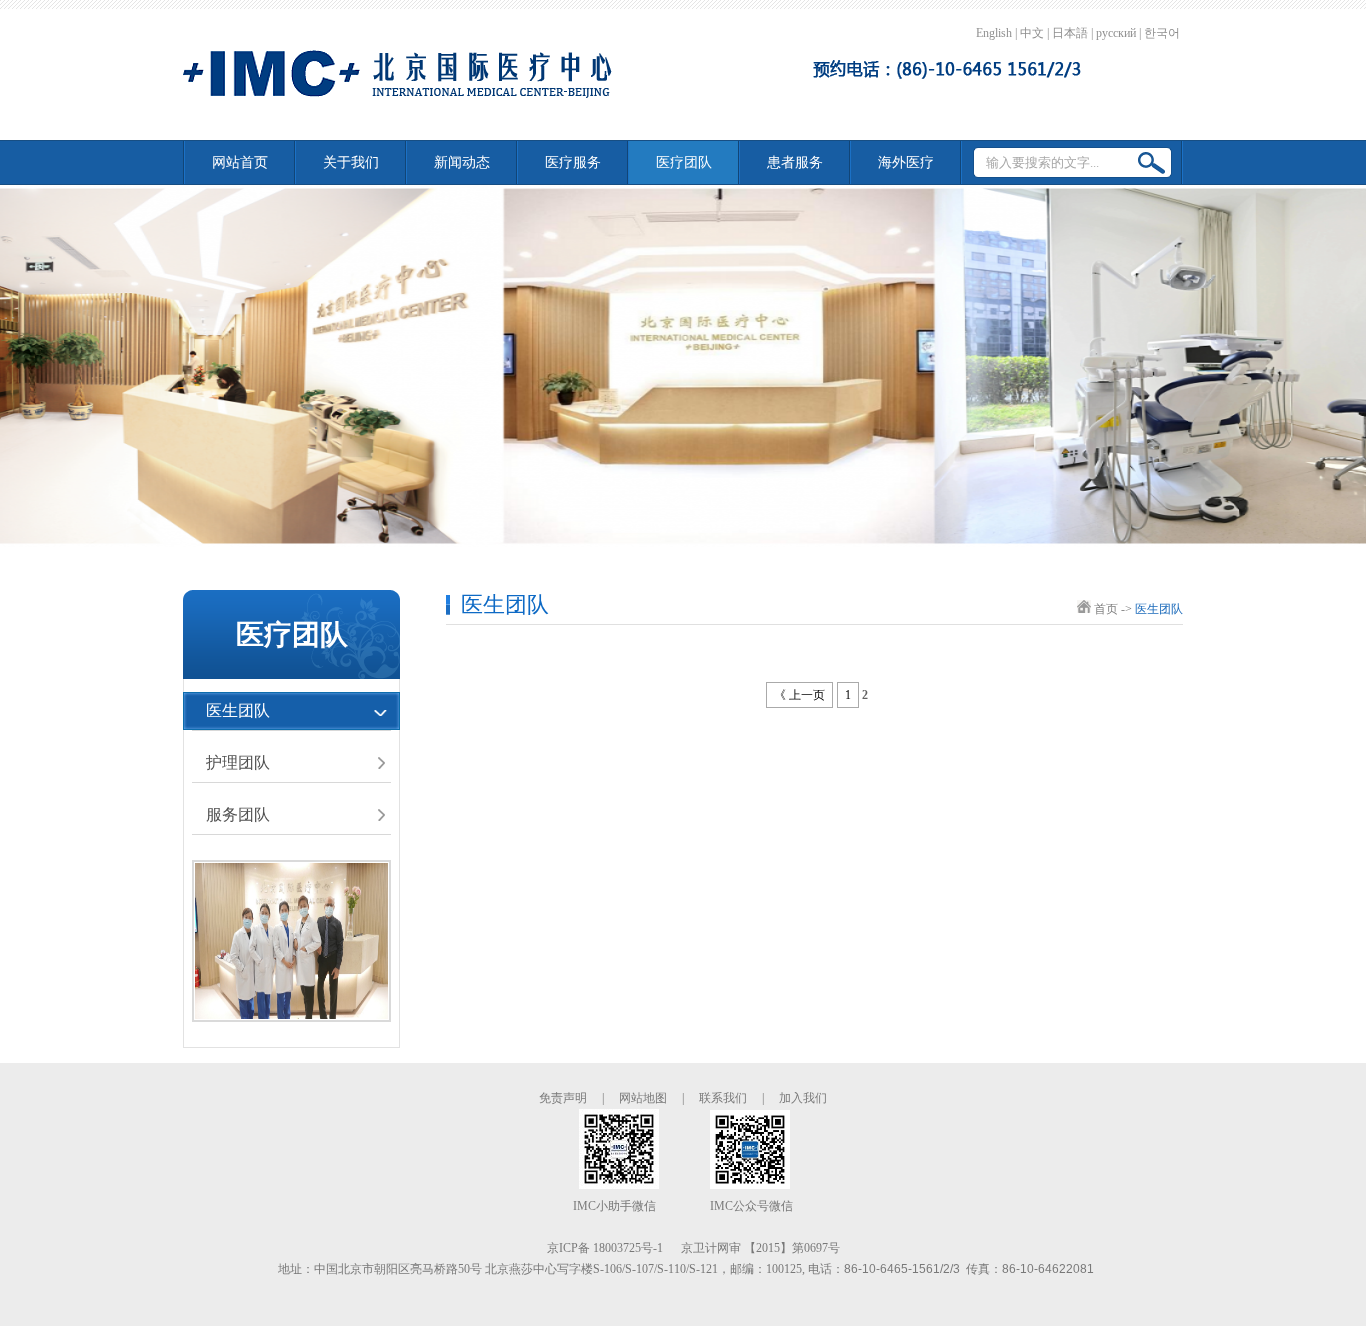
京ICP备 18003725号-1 (605, 1248)
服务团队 (238, 814)
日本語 (1070, 33)
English (994, 33)
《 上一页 (799, 695)
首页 (1106, 609)
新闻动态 (462, 162)
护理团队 (238, 762)
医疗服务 (573, 162)
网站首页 (240, 162)
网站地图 (643, 1098)
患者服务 (795, 162)
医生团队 (238, 710)
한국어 (1162, 33)
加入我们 (803, 1098)
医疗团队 (684, 162)
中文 (1032, 33)
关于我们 (351, 162)
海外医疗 (906, 162)
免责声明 (563, 1098)
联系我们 (723, 1098)
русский (1116, 33)
